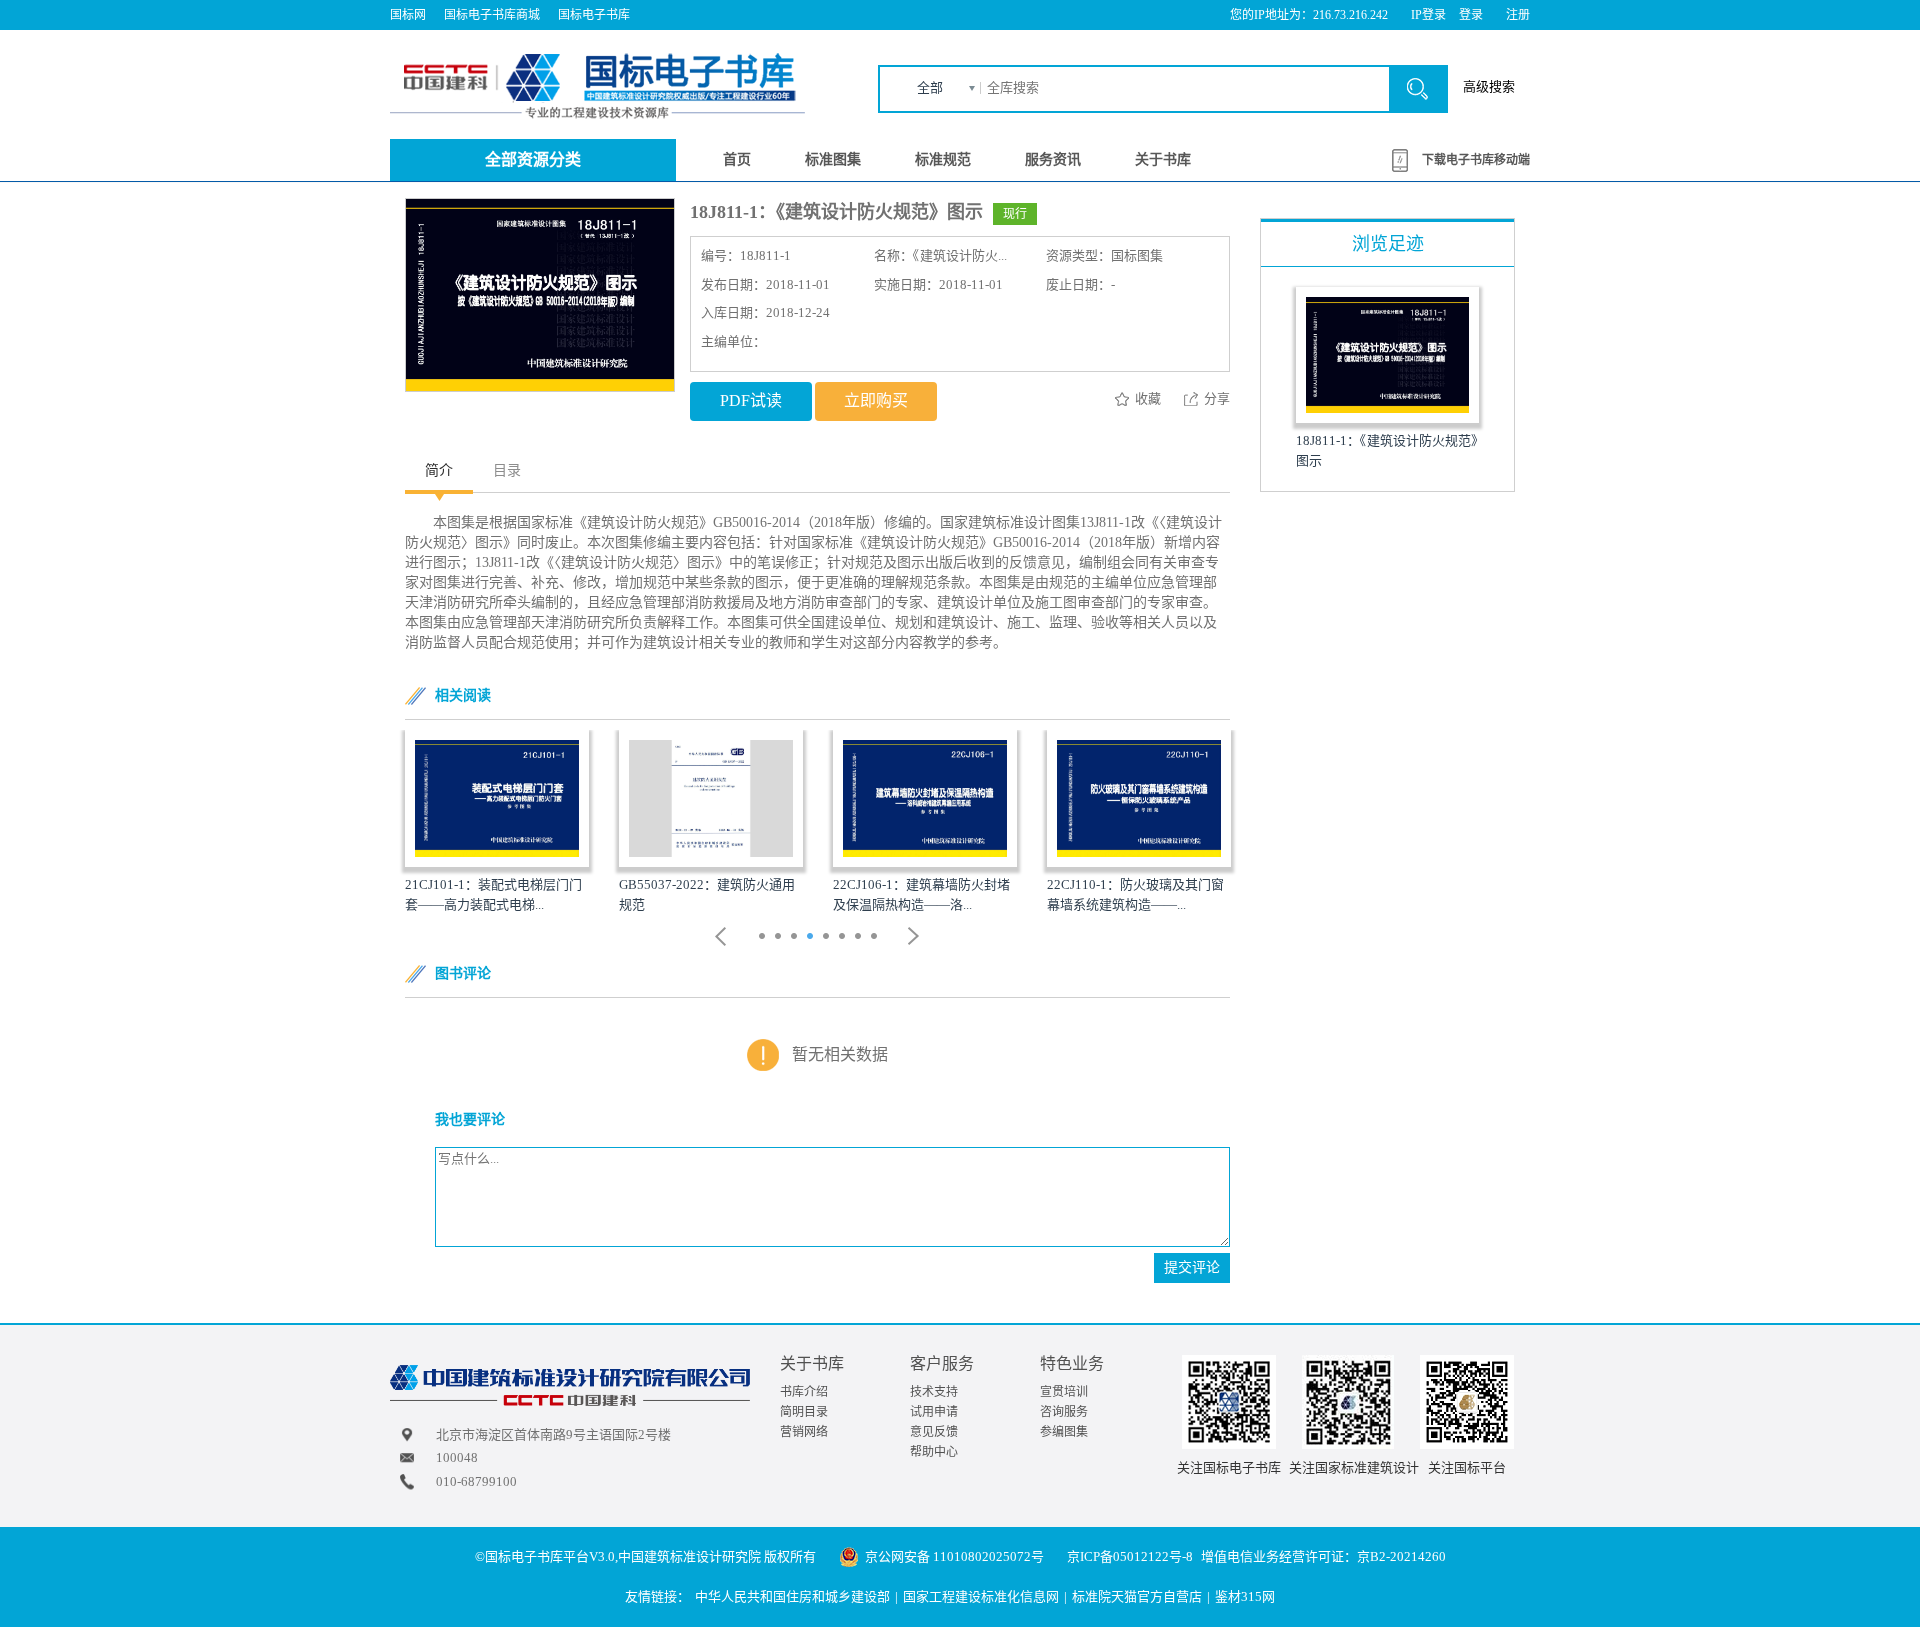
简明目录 (804, 1412)
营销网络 (804, 1432)
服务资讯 (1053, 159)
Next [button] (914, 936)
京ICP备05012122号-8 (1130, 1556)
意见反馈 (934, 1432)
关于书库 (1163, 159)
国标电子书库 (594, 15)
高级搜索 (1489, 86)
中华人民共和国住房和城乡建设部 (792, 1596)
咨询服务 (1064, 1412)
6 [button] (844, 938)
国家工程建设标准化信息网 (981, 1596)
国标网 (408, 15)
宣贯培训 (1064, 1392)
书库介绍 (804, 1392)
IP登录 (1428, 15)
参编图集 (1064, 1432)
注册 (1518, 15)
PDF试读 (751, 400)
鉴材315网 (1245, 1596)
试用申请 (934, 1412)
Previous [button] (721, 936)
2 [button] (780, 938)
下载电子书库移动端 (1476, 160)
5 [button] (828, 938)
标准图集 (833, 159)
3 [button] (796, 938)
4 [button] (812, 938)
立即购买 (876, 400)
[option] (497, 822)
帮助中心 (934, 1452)
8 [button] (876, 938)
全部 (930, 87)
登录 (1471, 15)
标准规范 (943, 159)
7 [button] (860, 938)
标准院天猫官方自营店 (1137, 1596)
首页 (737, 159)
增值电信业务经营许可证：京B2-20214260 (1323, 1556)
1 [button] (764, 938)
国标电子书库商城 (492, 15)
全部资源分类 (533, 159)
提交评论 (1192, 1267)
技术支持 (934, 1392)
